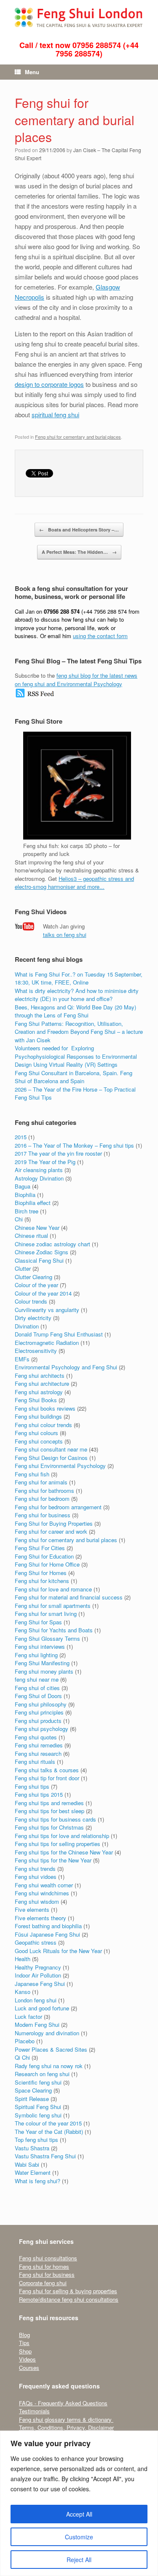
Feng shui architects (40, 1375)
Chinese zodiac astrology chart (52, 1244)
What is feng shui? (37, 2181)
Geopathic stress (36, 1942)
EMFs (22, 1359)
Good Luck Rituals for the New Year (58, 1951)
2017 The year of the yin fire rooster (58, 1153)
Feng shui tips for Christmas (49, 1827)
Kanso (23, 1992)
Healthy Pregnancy (38, 1967)
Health (23, 1959)
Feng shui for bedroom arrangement (58, 1507)
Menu (32, 72)
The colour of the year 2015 (48, 2123)
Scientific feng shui (38, 2082)
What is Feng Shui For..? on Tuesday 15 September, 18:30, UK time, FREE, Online (79, 978)
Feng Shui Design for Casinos (51, 1458)
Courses (29, 2368)
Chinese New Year (37, 1228)
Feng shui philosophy (41, 1704)
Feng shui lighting (36, 1655)
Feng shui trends (35, 1869)
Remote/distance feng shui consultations (69, 2299)
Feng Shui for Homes (41, 1573)
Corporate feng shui (43, 2283)
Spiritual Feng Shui (38, 2107)
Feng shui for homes (44, 2266)
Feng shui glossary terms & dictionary (66, 2419)
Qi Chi (22, 2057)
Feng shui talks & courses (47, 1770)
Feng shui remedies (39, 1745)
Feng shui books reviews (45, 1408)
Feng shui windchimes (42, 1893)
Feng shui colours (36, 1433)
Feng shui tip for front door (47, 1778)
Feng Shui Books (36, 1400)
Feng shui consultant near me (51, 1449)
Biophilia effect (33, 1203)
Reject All (79, 2560)
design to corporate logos (49, 384)
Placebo (25, 2041)
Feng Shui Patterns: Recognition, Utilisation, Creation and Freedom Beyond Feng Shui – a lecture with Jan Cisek (79, 1032)
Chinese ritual (31, 1236)
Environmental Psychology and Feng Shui (66, 1367)
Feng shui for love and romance (53, 1589)
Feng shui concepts (39, 1441)
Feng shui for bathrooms (44, 1491)
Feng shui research (38, 1754)
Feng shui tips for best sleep (50, 1811)
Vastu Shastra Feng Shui (45, 2156)
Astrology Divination (39, 1178)
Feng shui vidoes (36, 1877)
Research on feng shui (42, 2074)
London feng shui (36, 2000)
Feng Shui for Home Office (47, 1564)
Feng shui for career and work (51, 1531)
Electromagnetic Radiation (47, 1343)
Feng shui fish (32, 1474)
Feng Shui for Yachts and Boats (54, 1630)
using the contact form (100, 636)
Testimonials (34, 2411)
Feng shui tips (32, 1786)
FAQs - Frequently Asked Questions (63, 2403)
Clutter (23, 1268)
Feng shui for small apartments (53, 1606)
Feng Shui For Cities (40, 1548)
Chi (19, 1219)
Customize (79, 2537)
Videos (27, 2359)
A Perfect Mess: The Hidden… (79, 552)
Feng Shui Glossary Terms (47, 1638)
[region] (79, 2503)
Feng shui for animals (41, 1482)
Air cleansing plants (39, 1170)
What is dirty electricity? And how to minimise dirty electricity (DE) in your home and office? (77, 995)
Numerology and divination (47, 2033)
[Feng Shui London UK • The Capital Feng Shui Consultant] (79, 17)
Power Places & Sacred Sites (51, 2049)
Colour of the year (36, 1285)
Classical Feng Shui (39, 1260)
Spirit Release (32, 2099)
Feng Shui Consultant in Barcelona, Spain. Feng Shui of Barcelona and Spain (74, 1077)
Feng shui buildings (38, 1416)
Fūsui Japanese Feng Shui (47, 1934)
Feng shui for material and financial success (69, 1597)
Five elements (32, 1909)
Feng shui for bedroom (42, 1499)
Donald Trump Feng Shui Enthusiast (59, 1334)
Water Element (33, 2172)
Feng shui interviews (40, 1646)
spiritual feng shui (55, 415)
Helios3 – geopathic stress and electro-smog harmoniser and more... (74, 883)
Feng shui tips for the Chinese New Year (64, 1852)
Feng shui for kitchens (42, 1581)
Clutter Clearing (33, 1277)
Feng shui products (38, 1721)
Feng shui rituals (35, 1762)
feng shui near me (37, 1679)
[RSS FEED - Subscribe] (35, 696)
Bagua (23, 1186)
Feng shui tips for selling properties (58, 1844)
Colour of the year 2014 (43, 1293)
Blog (24, 2335)
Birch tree (27, 1211)
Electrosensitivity (36, 1351)
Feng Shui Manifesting (42, 1663)
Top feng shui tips (36, 2140)
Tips (24, 2343)
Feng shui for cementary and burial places (75, 120)
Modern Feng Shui (37, 2025)
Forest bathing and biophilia (48, 1926)
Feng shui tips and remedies (49, 1803)
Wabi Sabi (27, 2164)
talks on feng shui (65, 935)
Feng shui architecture (42, 1383)
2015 (21, 1137)
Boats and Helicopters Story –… (79, 530)
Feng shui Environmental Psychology (60, 1466)
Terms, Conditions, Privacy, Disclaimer (66, 2427)
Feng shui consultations (48, 2258)
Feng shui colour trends (43, 1425)
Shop (25, 2351)
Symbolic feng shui (38, 2115)
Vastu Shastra (32, 2148)
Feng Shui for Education (44, 1556)
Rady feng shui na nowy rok (49, 2066)
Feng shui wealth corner (44, 1885)
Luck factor (28, 2017)
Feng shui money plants (44, 1671)
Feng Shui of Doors (38, 1696)
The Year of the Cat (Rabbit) (49, 2132)
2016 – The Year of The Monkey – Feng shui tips (74, 1145)
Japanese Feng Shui (40, 1984)
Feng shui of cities (37, 1688)
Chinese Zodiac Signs (42, 1252)
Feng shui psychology (42, 1729)
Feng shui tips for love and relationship (62, 1836)
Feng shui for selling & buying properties (68, 2291)
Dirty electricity (33, 1318)
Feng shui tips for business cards (55, 1819)
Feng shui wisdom (37, 1901)
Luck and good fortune (42, 2008)
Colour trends (31, 1301)
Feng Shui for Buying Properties (54, 1523)
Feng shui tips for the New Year (53, 1860)
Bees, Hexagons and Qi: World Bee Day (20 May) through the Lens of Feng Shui (75, 1011)
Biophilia (25, 1195)
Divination (27, 1326)
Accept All (79, 2514)
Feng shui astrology (39, 1392)
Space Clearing (33, 2090)
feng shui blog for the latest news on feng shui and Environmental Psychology (76, 680)
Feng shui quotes (36, 1737)
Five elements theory (40, 1918)
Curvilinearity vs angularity (47, 1310)
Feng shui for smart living (46, 1614)
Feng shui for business (43, 1515)
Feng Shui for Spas (38, 1622)
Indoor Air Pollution (38, 1975)
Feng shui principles (39, 1712)
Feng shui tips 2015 (39, 1794)
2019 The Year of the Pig (45, 1162)
